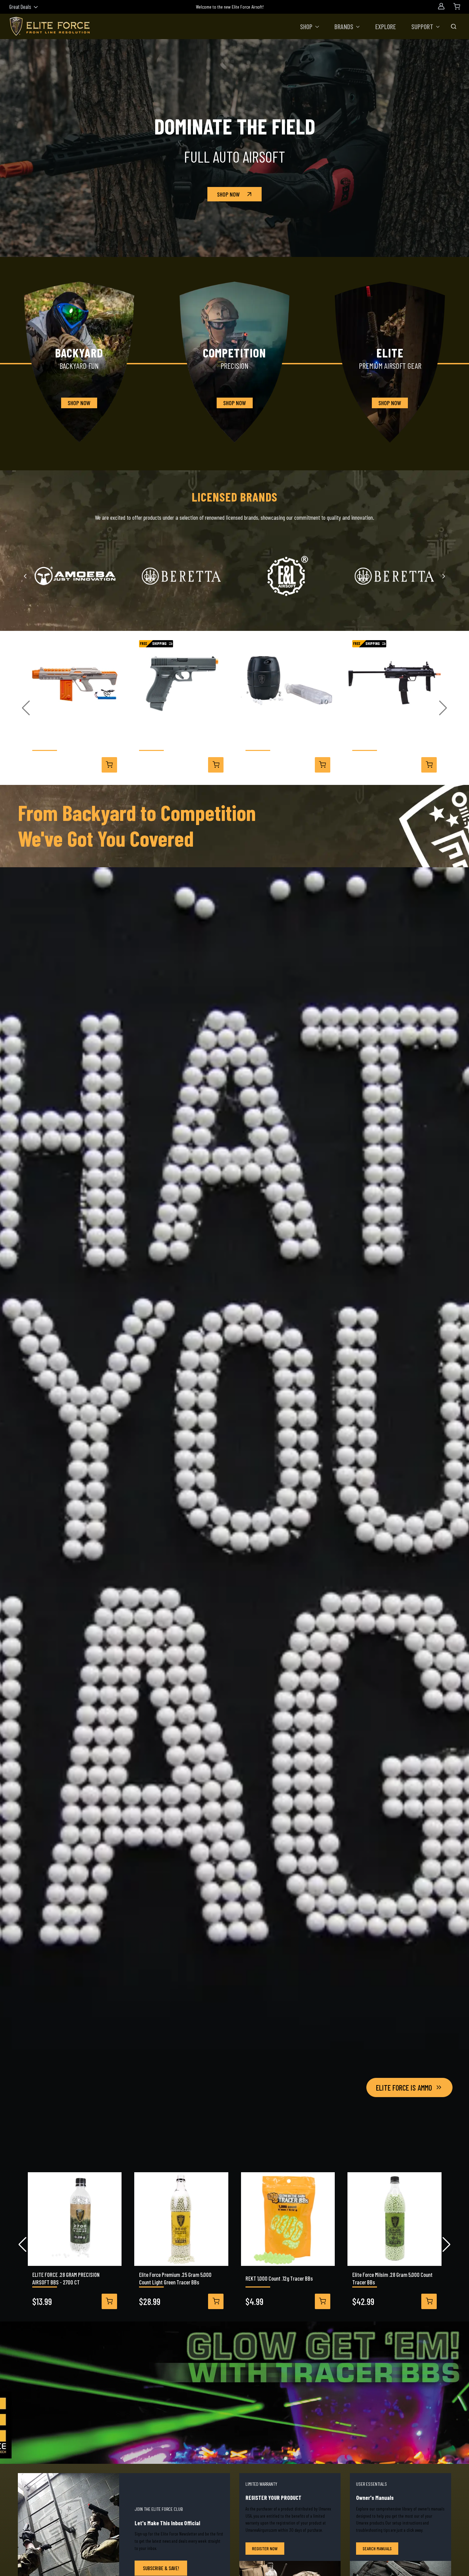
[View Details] (109, 765)
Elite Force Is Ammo (404, 2087)
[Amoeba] (75, 576)
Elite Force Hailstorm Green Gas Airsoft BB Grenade (285, 742)
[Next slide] (443, 576)
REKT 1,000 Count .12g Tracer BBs (279, 2278)
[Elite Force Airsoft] (50, 26)
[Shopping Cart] (457, 6)
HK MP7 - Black (367, 742)
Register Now (265, 2548)
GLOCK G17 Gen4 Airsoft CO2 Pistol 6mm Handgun (180, 742)
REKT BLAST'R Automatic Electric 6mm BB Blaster (72, 742)
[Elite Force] (394, 576)
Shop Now (228, 194)
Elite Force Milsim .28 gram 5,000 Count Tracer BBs (392, 2278)
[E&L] (288, 576)
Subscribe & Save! (161, 2568)
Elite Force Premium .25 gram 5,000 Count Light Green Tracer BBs (175, 2278)
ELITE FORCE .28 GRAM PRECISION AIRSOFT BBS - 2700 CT (66, 2278)
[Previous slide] (26, 576)
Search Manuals (377, 2548)
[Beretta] (181, 576)
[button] (310, 26)
